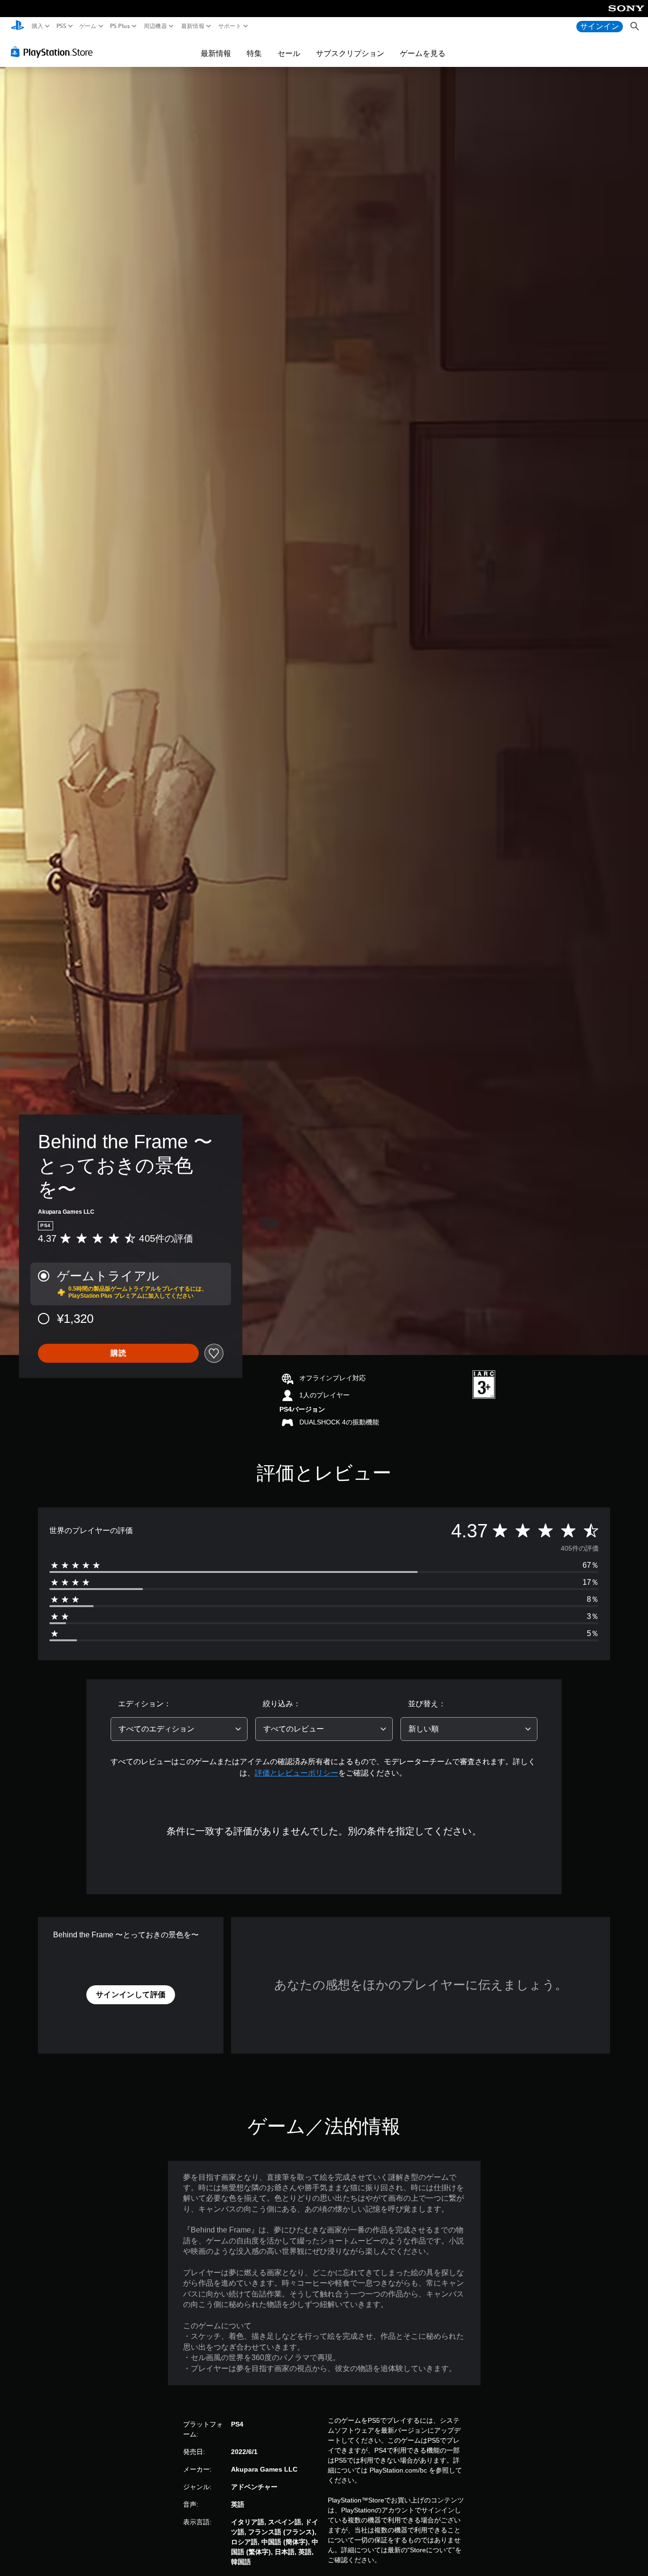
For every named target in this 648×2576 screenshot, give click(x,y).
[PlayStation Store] (54, 52)
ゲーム (88, 26)
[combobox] (179, 1729)
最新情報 (192, 26)
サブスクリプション (350, 53)
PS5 (61, 26)
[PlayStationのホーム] (18, 26)
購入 (38, 26)
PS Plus (120, 26)
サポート (230, 26)
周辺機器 (155, 26)
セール (289, 53)
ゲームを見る (423, 53)
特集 (254, 53)
